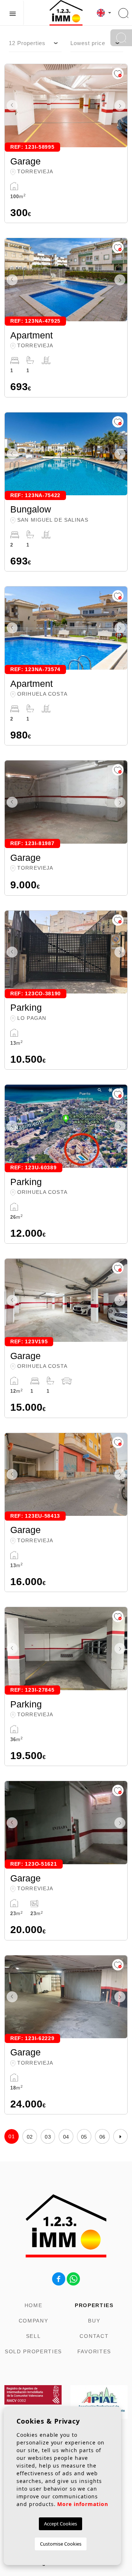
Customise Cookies (61, 2544)
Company (34, 2321)
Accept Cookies (60, 2524)
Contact (94, 2336)
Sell (34, 2336)
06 (102, 2137)
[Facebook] (59, 2278)
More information (82, 2504)
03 (48, 2137)
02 (30, 2137)
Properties (94, 2305)
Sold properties (33, 2351)
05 (84, 2137)
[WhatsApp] (73, 2278)
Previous (12, 106)
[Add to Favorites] (118, 73)
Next (120, 106)
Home (34, 2305)
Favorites (94, 2351)
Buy (94, 2321)
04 (66, 2137)
